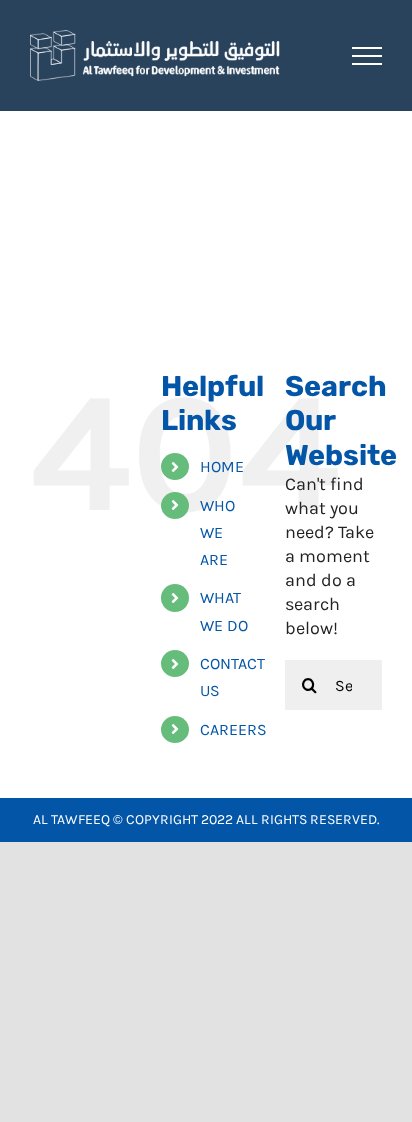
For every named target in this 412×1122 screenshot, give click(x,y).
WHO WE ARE (217, 532)
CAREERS (233, 729)
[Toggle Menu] (367, 56)
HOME (222, 466)
